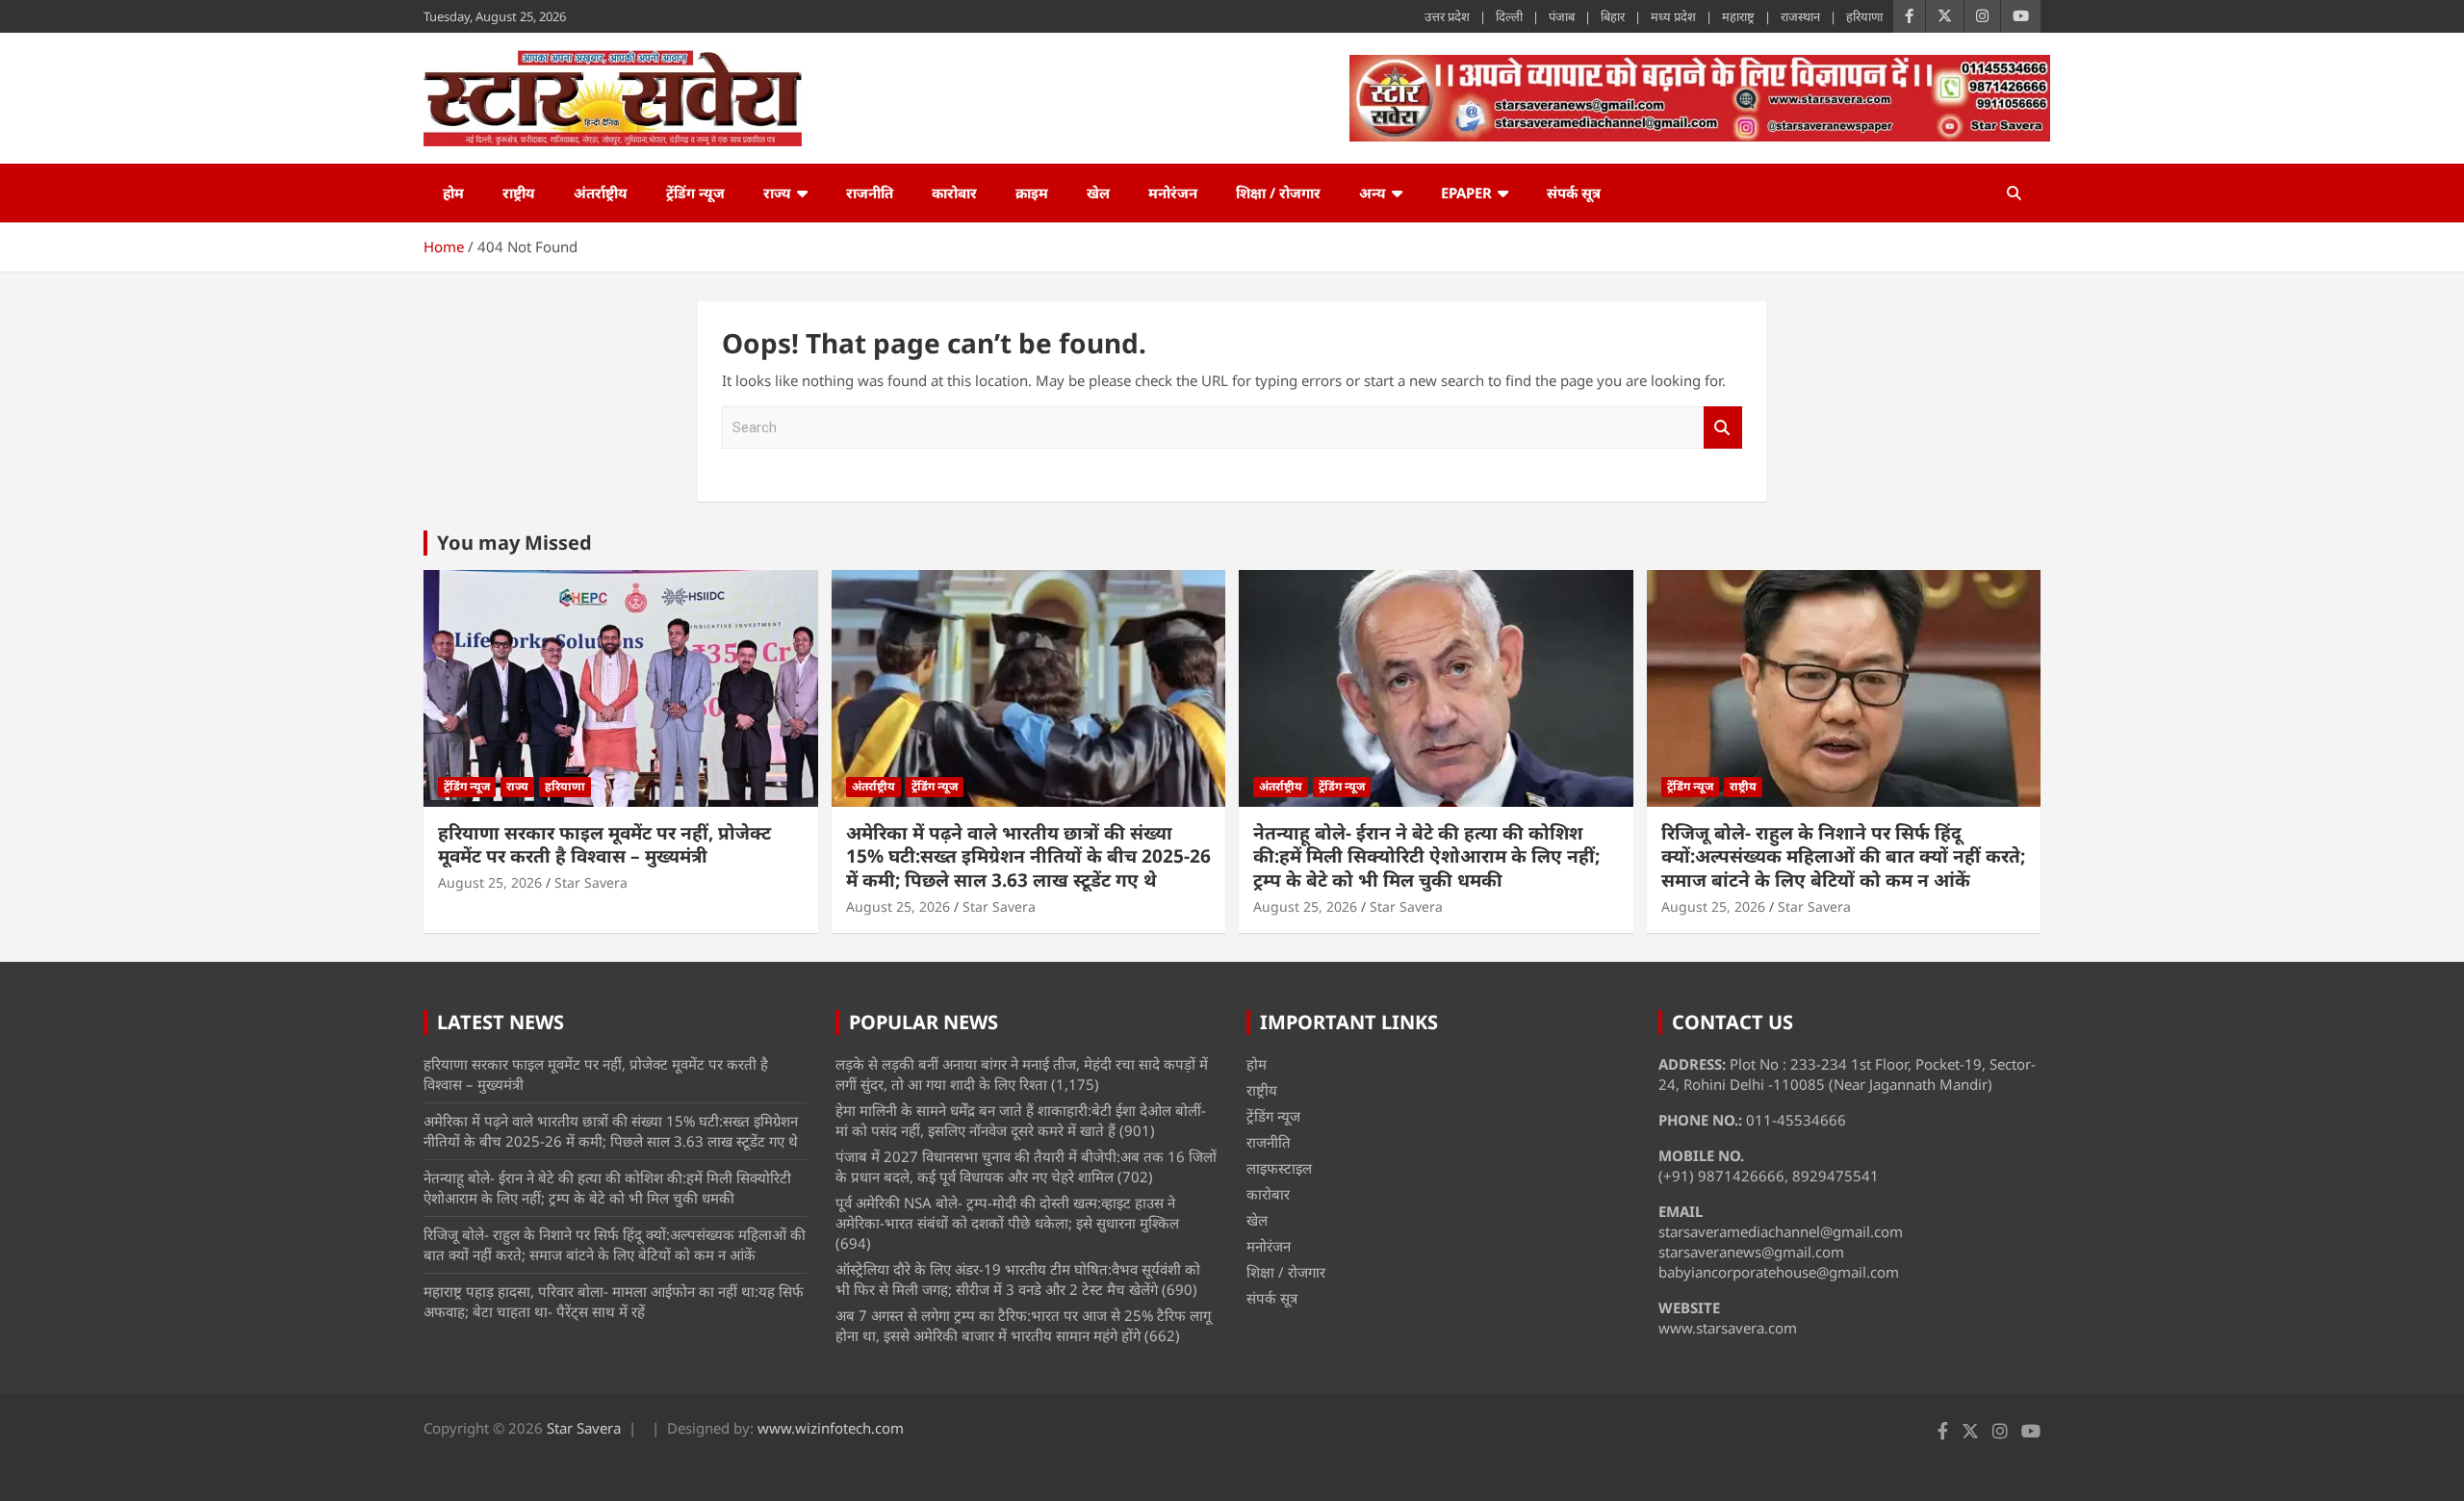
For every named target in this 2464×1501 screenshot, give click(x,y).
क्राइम (1032, 193)
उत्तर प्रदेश (1447, 16)
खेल (1098, 193)
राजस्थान (1800, 16)
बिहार (1613, 16)
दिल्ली (1509, 16)
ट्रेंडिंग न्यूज (695, 193)
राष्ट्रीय (519, 193)
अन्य (1373, 193)
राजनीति (870, 193)
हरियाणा (1864, 16)
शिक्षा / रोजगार (1278, 193)
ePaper (1466, 193)
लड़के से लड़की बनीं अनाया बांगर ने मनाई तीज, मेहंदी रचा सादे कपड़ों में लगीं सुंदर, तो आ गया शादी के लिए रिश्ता (1022, 1074)
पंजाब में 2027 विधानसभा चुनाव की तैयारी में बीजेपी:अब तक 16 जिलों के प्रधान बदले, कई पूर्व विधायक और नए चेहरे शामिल (1026, 1166)
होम (453, 193)
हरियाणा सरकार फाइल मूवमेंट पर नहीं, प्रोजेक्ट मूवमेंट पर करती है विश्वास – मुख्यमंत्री (604, 845)
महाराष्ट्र (1738, 16)
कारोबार (954, 193)
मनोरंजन (1173, 193)
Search (1723, 428)
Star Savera (591, 882)
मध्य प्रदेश (1673, 16)
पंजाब (1562, 16)
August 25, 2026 (490, 882)
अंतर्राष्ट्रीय (601, 193)
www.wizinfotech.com (831, 1428)
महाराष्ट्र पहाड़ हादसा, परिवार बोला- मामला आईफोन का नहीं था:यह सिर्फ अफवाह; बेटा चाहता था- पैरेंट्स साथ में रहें (614, 1301)
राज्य (777, 193)
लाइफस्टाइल (1279, 1168)
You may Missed (514, 543)
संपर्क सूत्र (1574, 193)
